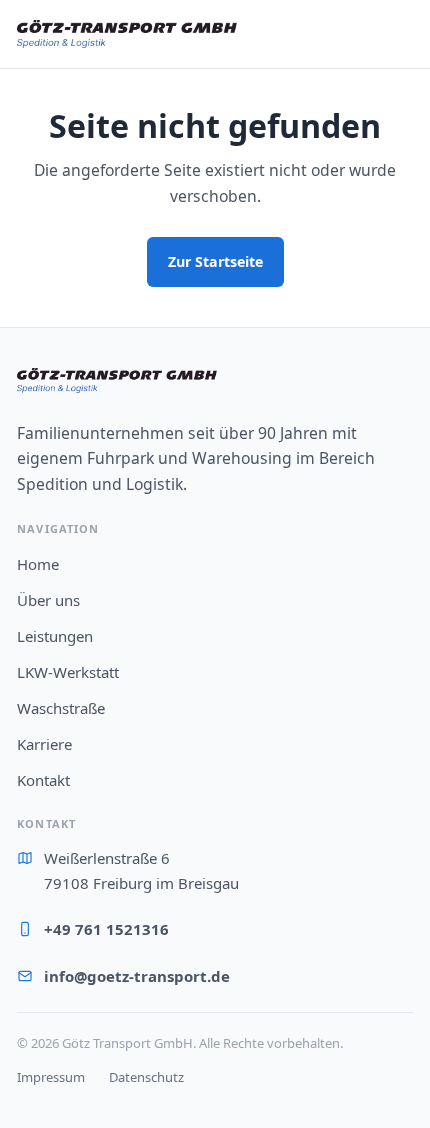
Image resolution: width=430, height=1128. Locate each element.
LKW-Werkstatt (68, 672)
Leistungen (55, 636)
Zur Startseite (215, 261)
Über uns (48, 600)
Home (38, 564)
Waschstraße (61, 708)
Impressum (51, 1077)
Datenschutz (146, 1077)
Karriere (44, 744)
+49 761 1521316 (106, 929)
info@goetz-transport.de (137, 976)
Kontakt (43, 780)
